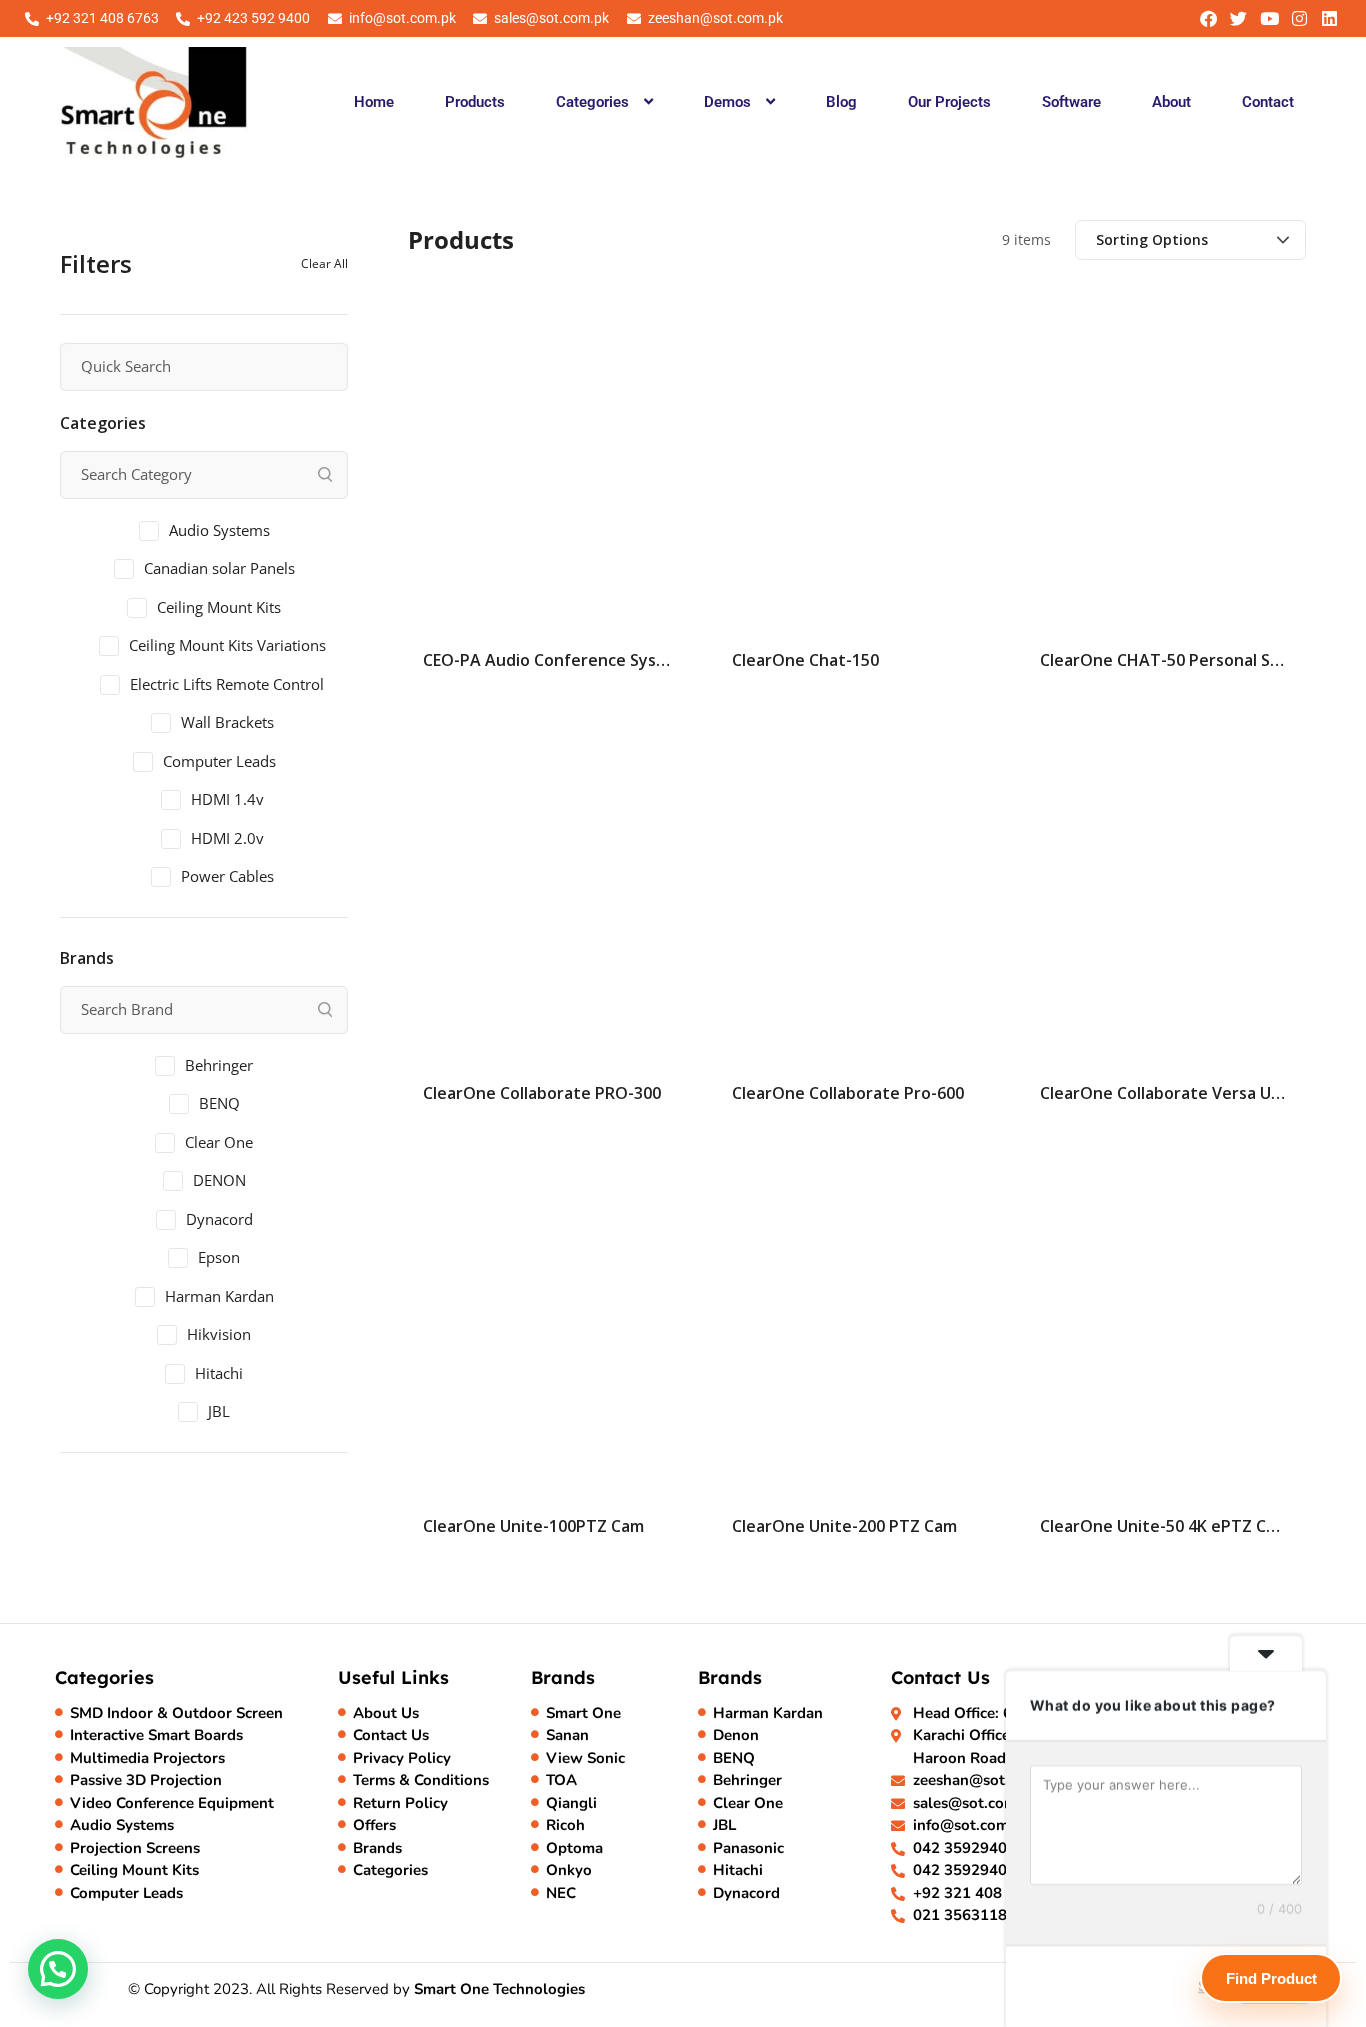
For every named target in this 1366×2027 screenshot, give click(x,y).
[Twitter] (1238, 18)
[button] (604, 102)
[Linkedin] (1329, 18)
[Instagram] (1299, 18)
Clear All (324, 264)
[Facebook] (1208, 18)
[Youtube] (1268, 18)
